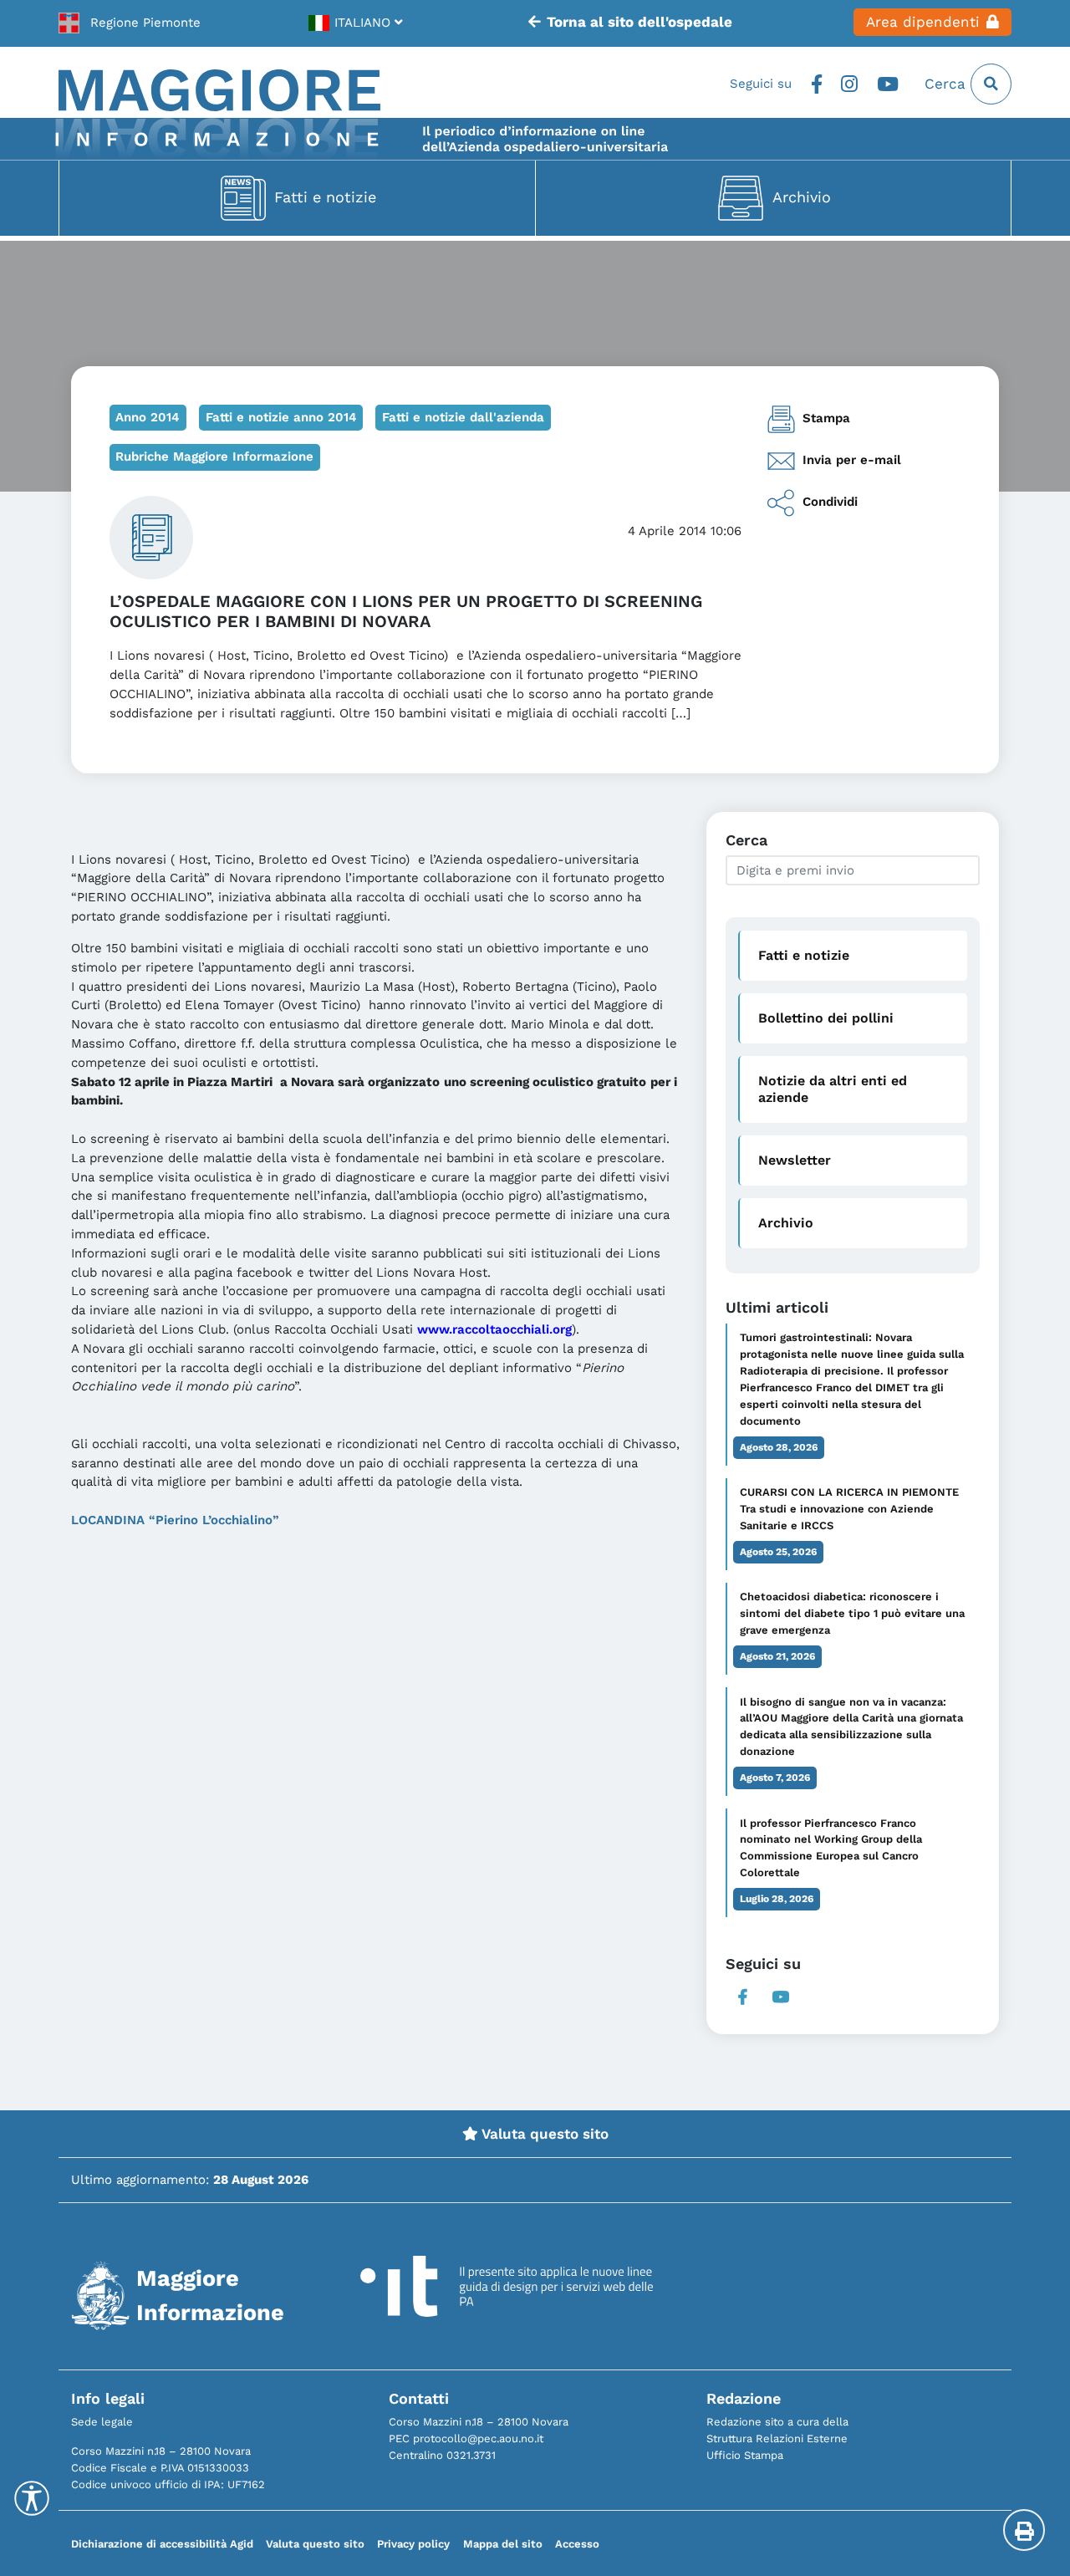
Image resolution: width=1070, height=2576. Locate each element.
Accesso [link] (577, 2544)
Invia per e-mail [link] (852, 460)
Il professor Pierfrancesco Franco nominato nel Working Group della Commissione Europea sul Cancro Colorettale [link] (831, 1848)
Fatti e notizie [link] (325, 197)
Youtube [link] (888, 84)
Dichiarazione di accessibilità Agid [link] (162, 2544)
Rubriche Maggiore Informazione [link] (214, 457)
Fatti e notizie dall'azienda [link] (463, 417)
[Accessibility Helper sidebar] (32, 2498)
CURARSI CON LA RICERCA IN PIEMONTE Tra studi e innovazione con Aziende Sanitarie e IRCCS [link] (849, 1509)
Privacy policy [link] (413, 2544)
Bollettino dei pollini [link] (826, 1018)
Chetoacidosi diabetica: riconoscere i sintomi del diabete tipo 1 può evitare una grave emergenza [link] (852, 1613)
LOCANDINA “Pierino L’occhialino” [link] (175, 1520)
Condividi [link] (830, 502)
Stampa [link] (826, 418)
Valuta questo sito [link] (543, 2134)
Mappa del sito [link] (503, 2544)
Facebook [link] (816, 84)
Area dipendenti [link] (923, 22)
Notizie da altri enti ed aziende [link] (833, 1089)
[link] (130, 23)
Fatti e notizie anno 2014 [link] (281, 417)
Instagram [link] (850, 84)
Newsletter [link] (795, 1160)
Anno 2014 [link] (148, 417)
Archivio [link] (802, 197)
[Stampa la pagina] (1024, 2530)
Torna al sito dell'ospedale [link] (639, 22)
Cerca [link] (948, 84)
